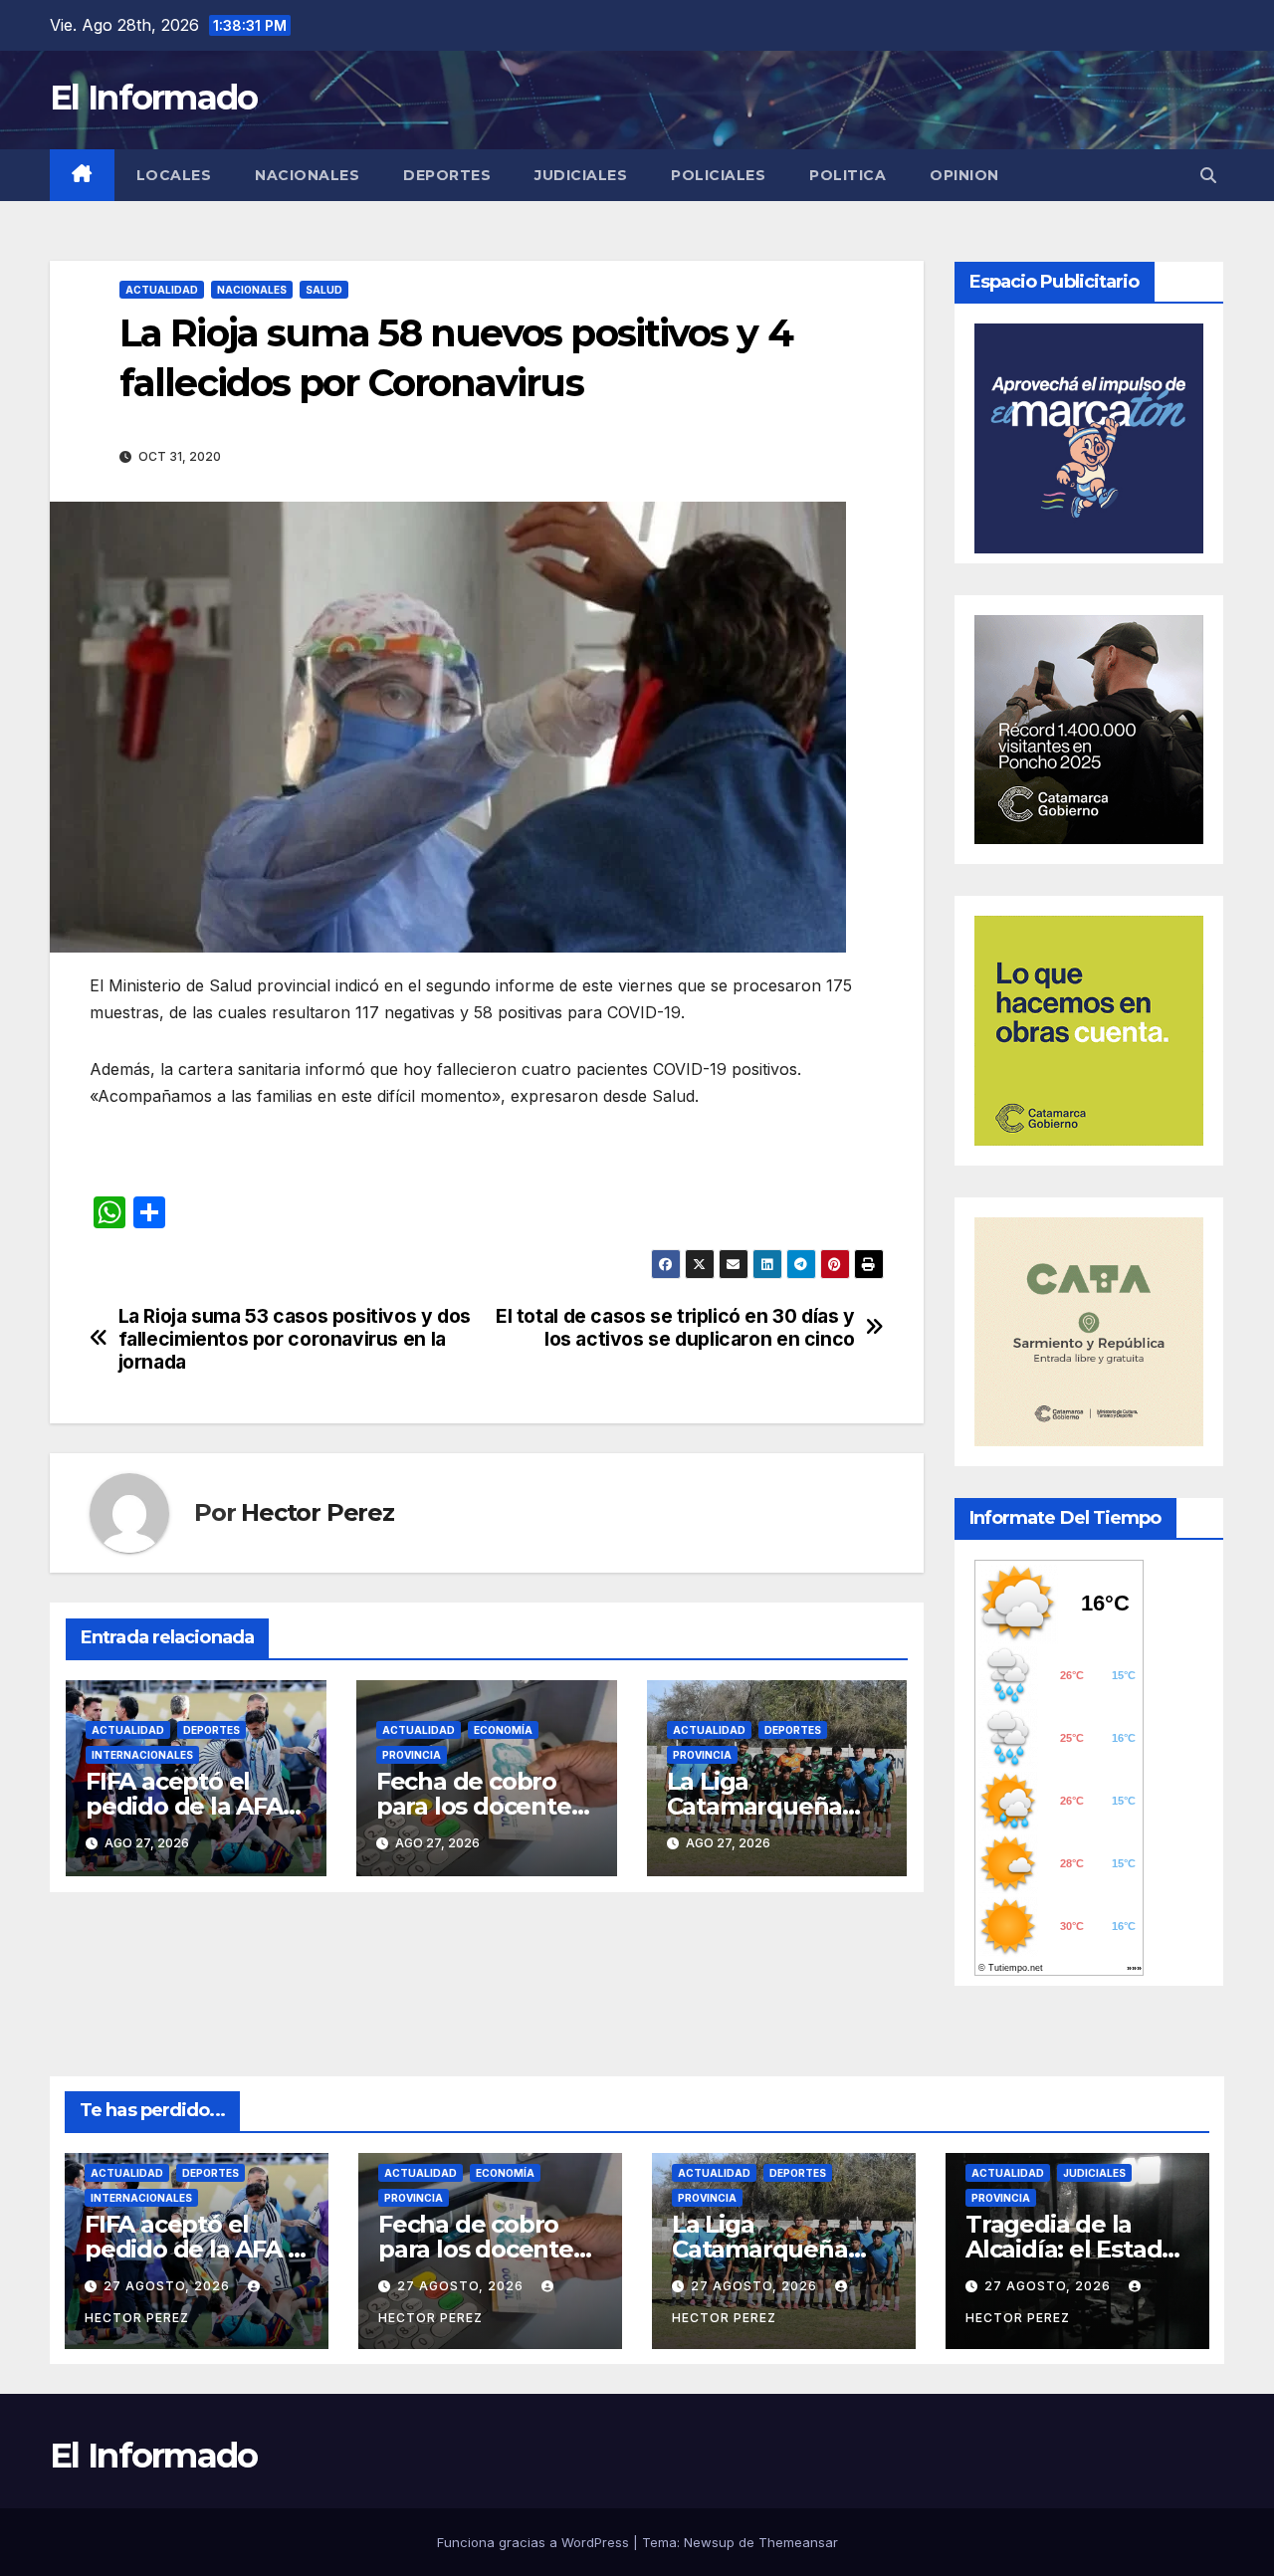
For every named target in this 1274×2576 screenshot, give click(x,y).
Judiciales (581, 175)
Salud (324, 290)
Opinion (964, 175)
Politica (848, 175)
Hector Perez (318, 1512)
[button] (1208, 175)
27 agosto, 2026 (169, 2286)
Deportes (447, 175)
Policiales (718, 175)
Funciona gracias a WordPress (535, 2542)
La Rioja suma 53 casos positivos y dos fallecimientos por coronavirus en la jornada (295, 1339)
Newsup (709, 2542)
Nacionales (307, 175)
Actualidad (162, 290)
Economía (503, 1730)
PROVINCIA (412, 1755)
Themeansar (798, 2542)
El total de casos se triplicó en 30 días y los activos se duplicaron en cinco (675, 1328)
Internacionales (142, 1755)
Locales (174, 175)
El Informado (154, 98)
